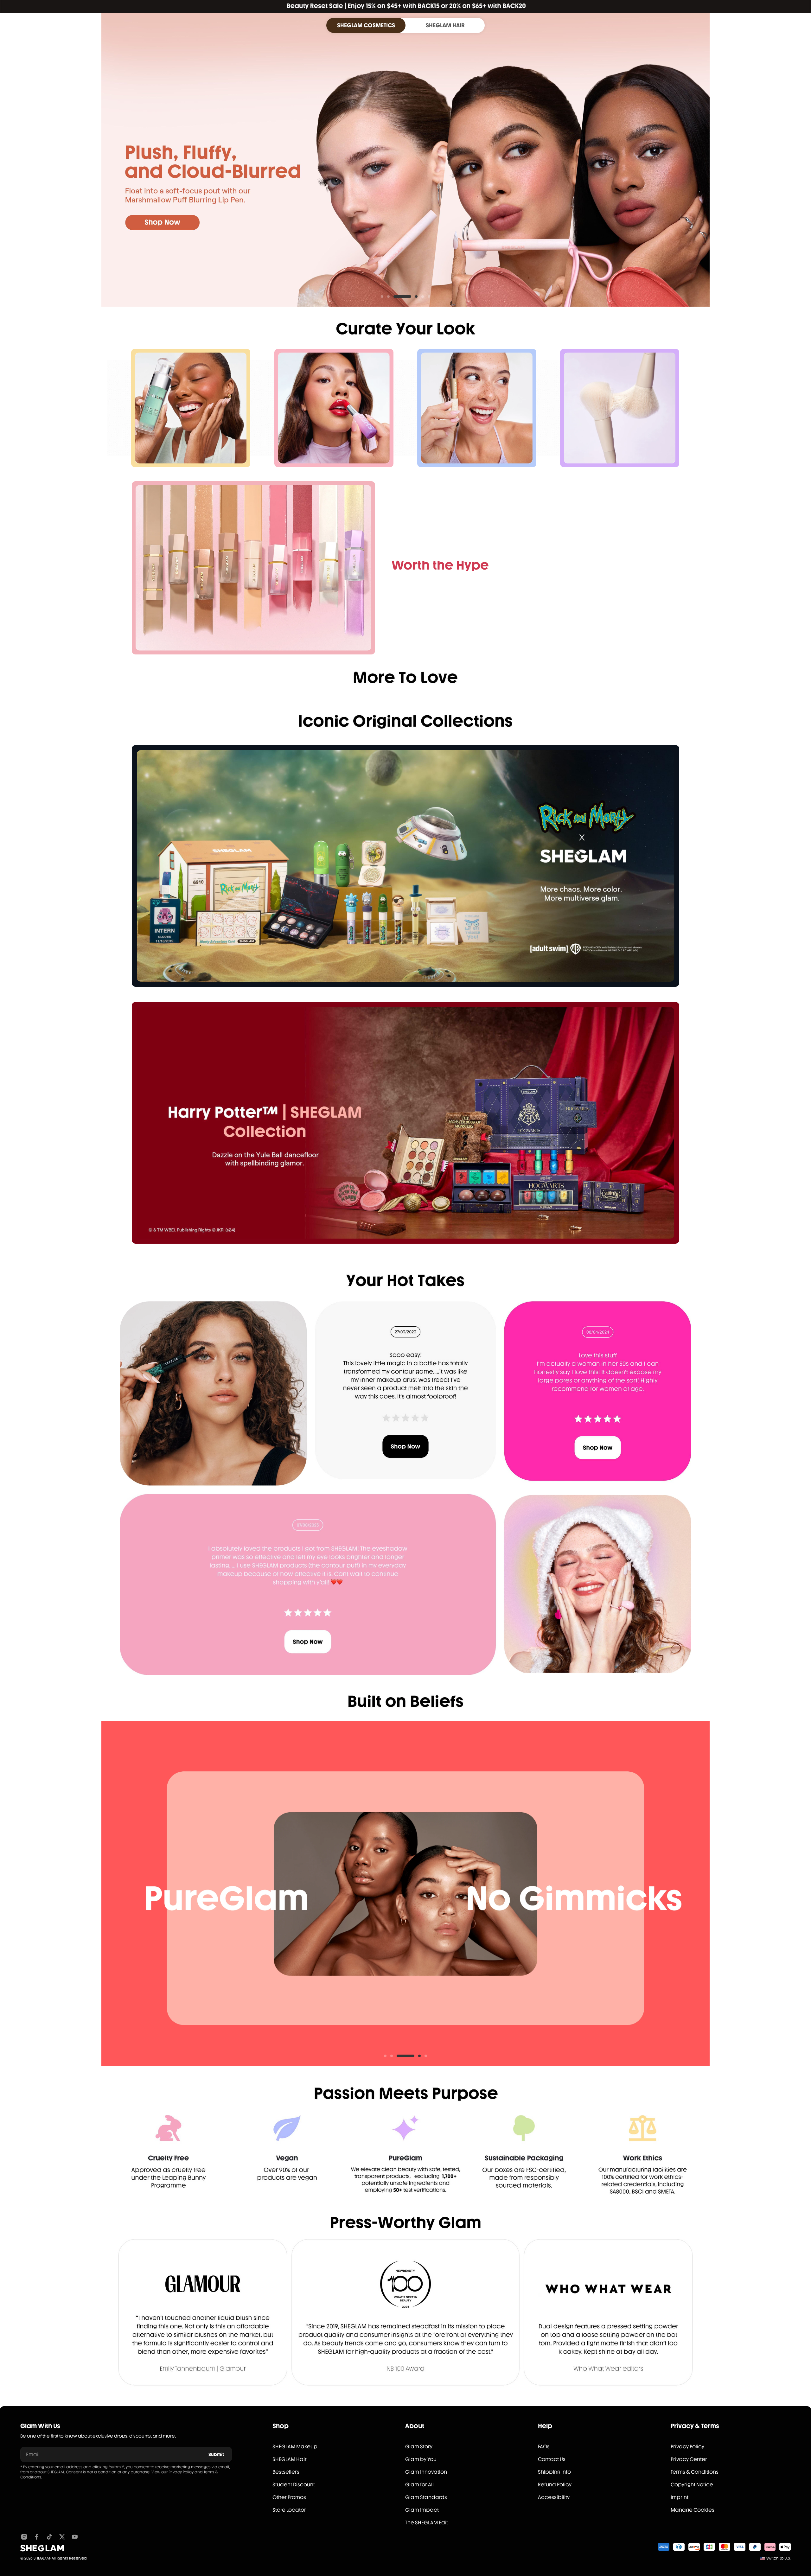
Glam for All (419, 2485)
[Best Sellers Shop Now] (253, 568)
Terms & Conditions (695, 2472)
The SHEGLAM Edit (427, 2523)
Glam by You (421, 2459)
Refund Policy (555, 2485)
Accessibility (554, 2497)
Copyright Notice (692, 2485)
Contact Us (552, 2459)
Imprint (680, 2497)
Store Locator (289, 2510)
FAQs (544, 2447)
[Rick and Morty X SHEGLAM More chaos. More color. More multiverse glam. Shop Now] (405, 866)
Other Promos (289, 2497)
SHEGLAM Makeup (295, 2447)
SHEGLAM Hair (290, 2459)
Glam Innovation (426, 2472)
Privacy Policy (181, 2472)
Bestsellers (286, 2472)
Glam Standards (426, 2497)
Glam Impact (422, 2510)
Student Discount (294, 2485)
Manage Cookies (693, 2510)
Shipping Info (554, 2472)
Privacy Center (689, 2459)
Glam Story (419, 2447)
